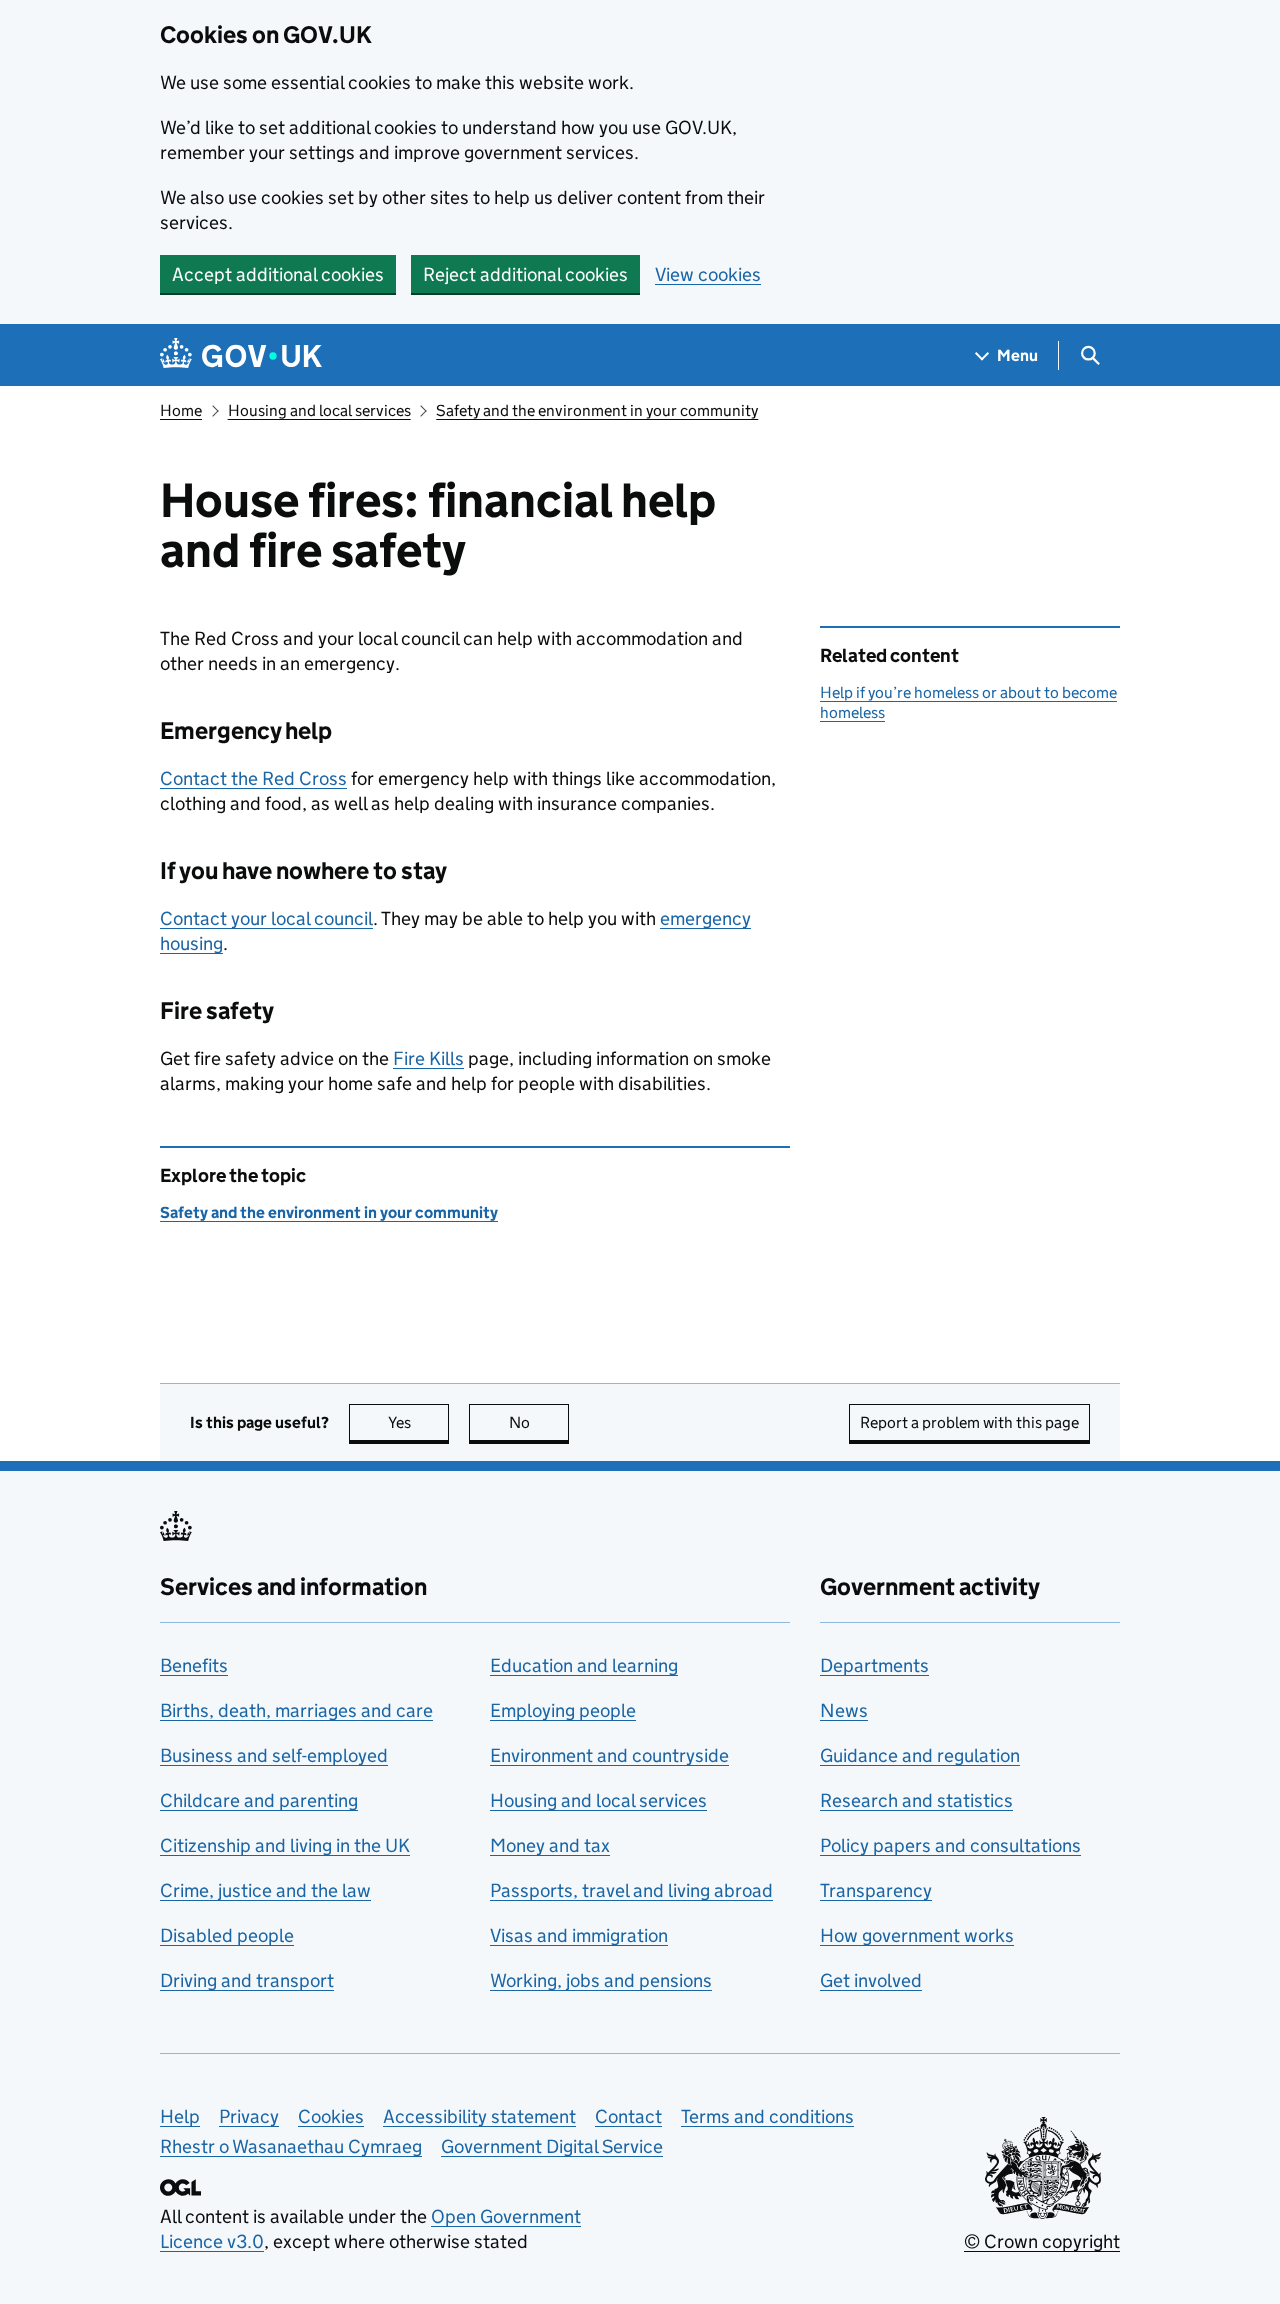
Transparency (876, 1890)
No (539, 1422)
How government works (917, 1935)
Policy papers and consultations (950, 1845)
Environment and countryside (609, 1755)
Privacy (249, 2116)
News (844, 1710)
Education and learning (584, 1665)
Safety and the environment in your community (597, 410)
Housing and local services (319, 410)
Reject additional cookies (525, 274)
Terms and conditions (767, 2116)
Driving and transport (247, 1980)
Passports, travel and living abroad (631, 1890)
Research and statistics (916, 1800)
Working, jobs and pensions (601, 1980)
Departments (874, 1665)
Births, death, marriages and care (296, 1710)
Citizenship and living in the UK (285, 1845)
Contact (628, 2116)
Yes (418, 1422)
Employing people (563, 1710)
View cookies (708, 274)
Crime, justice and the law (265, 1890)
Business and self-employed (274, 1755)
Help (180, 2116)
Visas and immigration (579, 1935)
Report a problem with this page (969, 1422)
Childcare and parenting (259, 1800)
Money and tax (550, 1845)
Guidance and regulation (920, 1755)
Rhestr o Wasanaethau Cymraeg (291, 2146)
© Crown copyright (1042, 2241)
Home (181, 410)
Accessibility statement (479, 2116)
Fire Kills (428, 1058)
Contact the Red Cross (253, 778)
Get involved (871, 1980)
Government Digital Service (552, 2146)
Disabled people (227, 1935)
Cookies (331, 2116)
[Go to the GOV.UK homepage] (241, 355)
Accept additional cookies (278, 274)
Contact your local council (266, 918)
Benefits (194, 1665)
